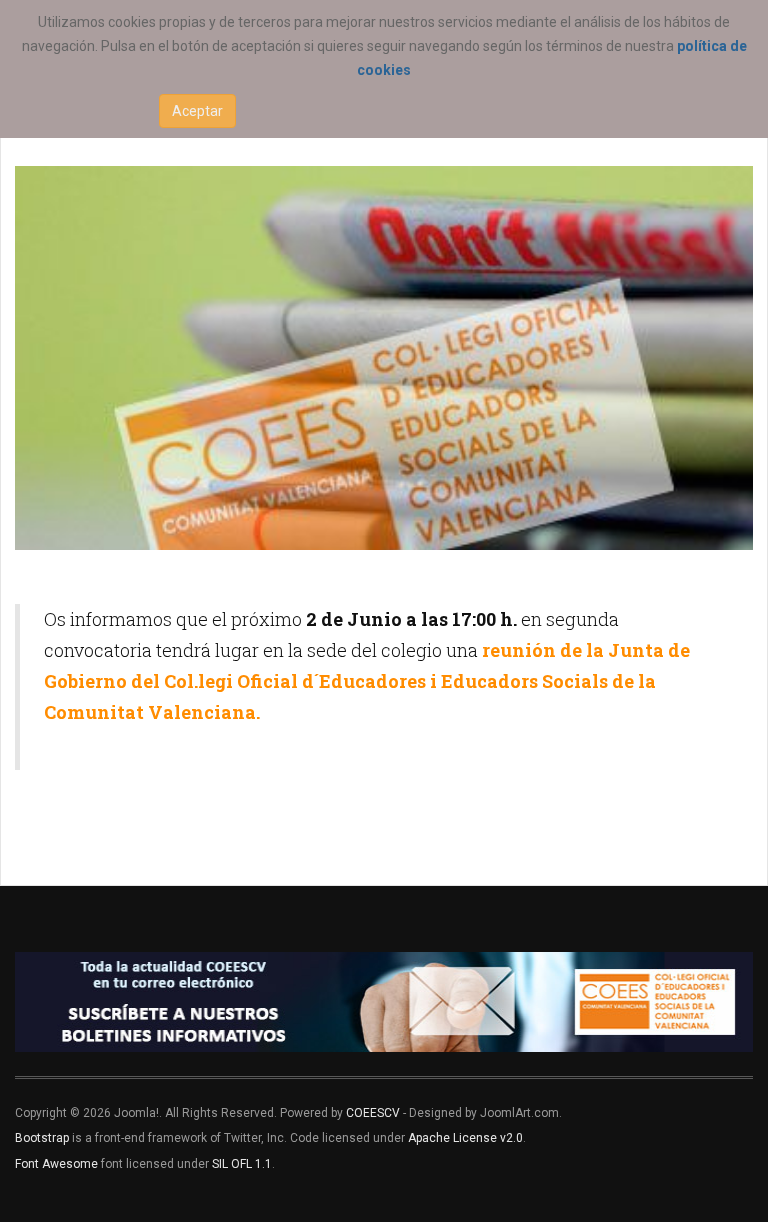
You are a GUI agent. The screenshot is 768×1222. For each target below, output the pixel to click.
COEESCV (373, 1113)
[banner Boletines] (384, 1002)
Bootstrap (42, 1138)
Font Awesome (56, 1164)
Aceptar (197, 111)
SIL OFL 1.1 (242, 1164)
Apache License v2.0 (465, 1138)
